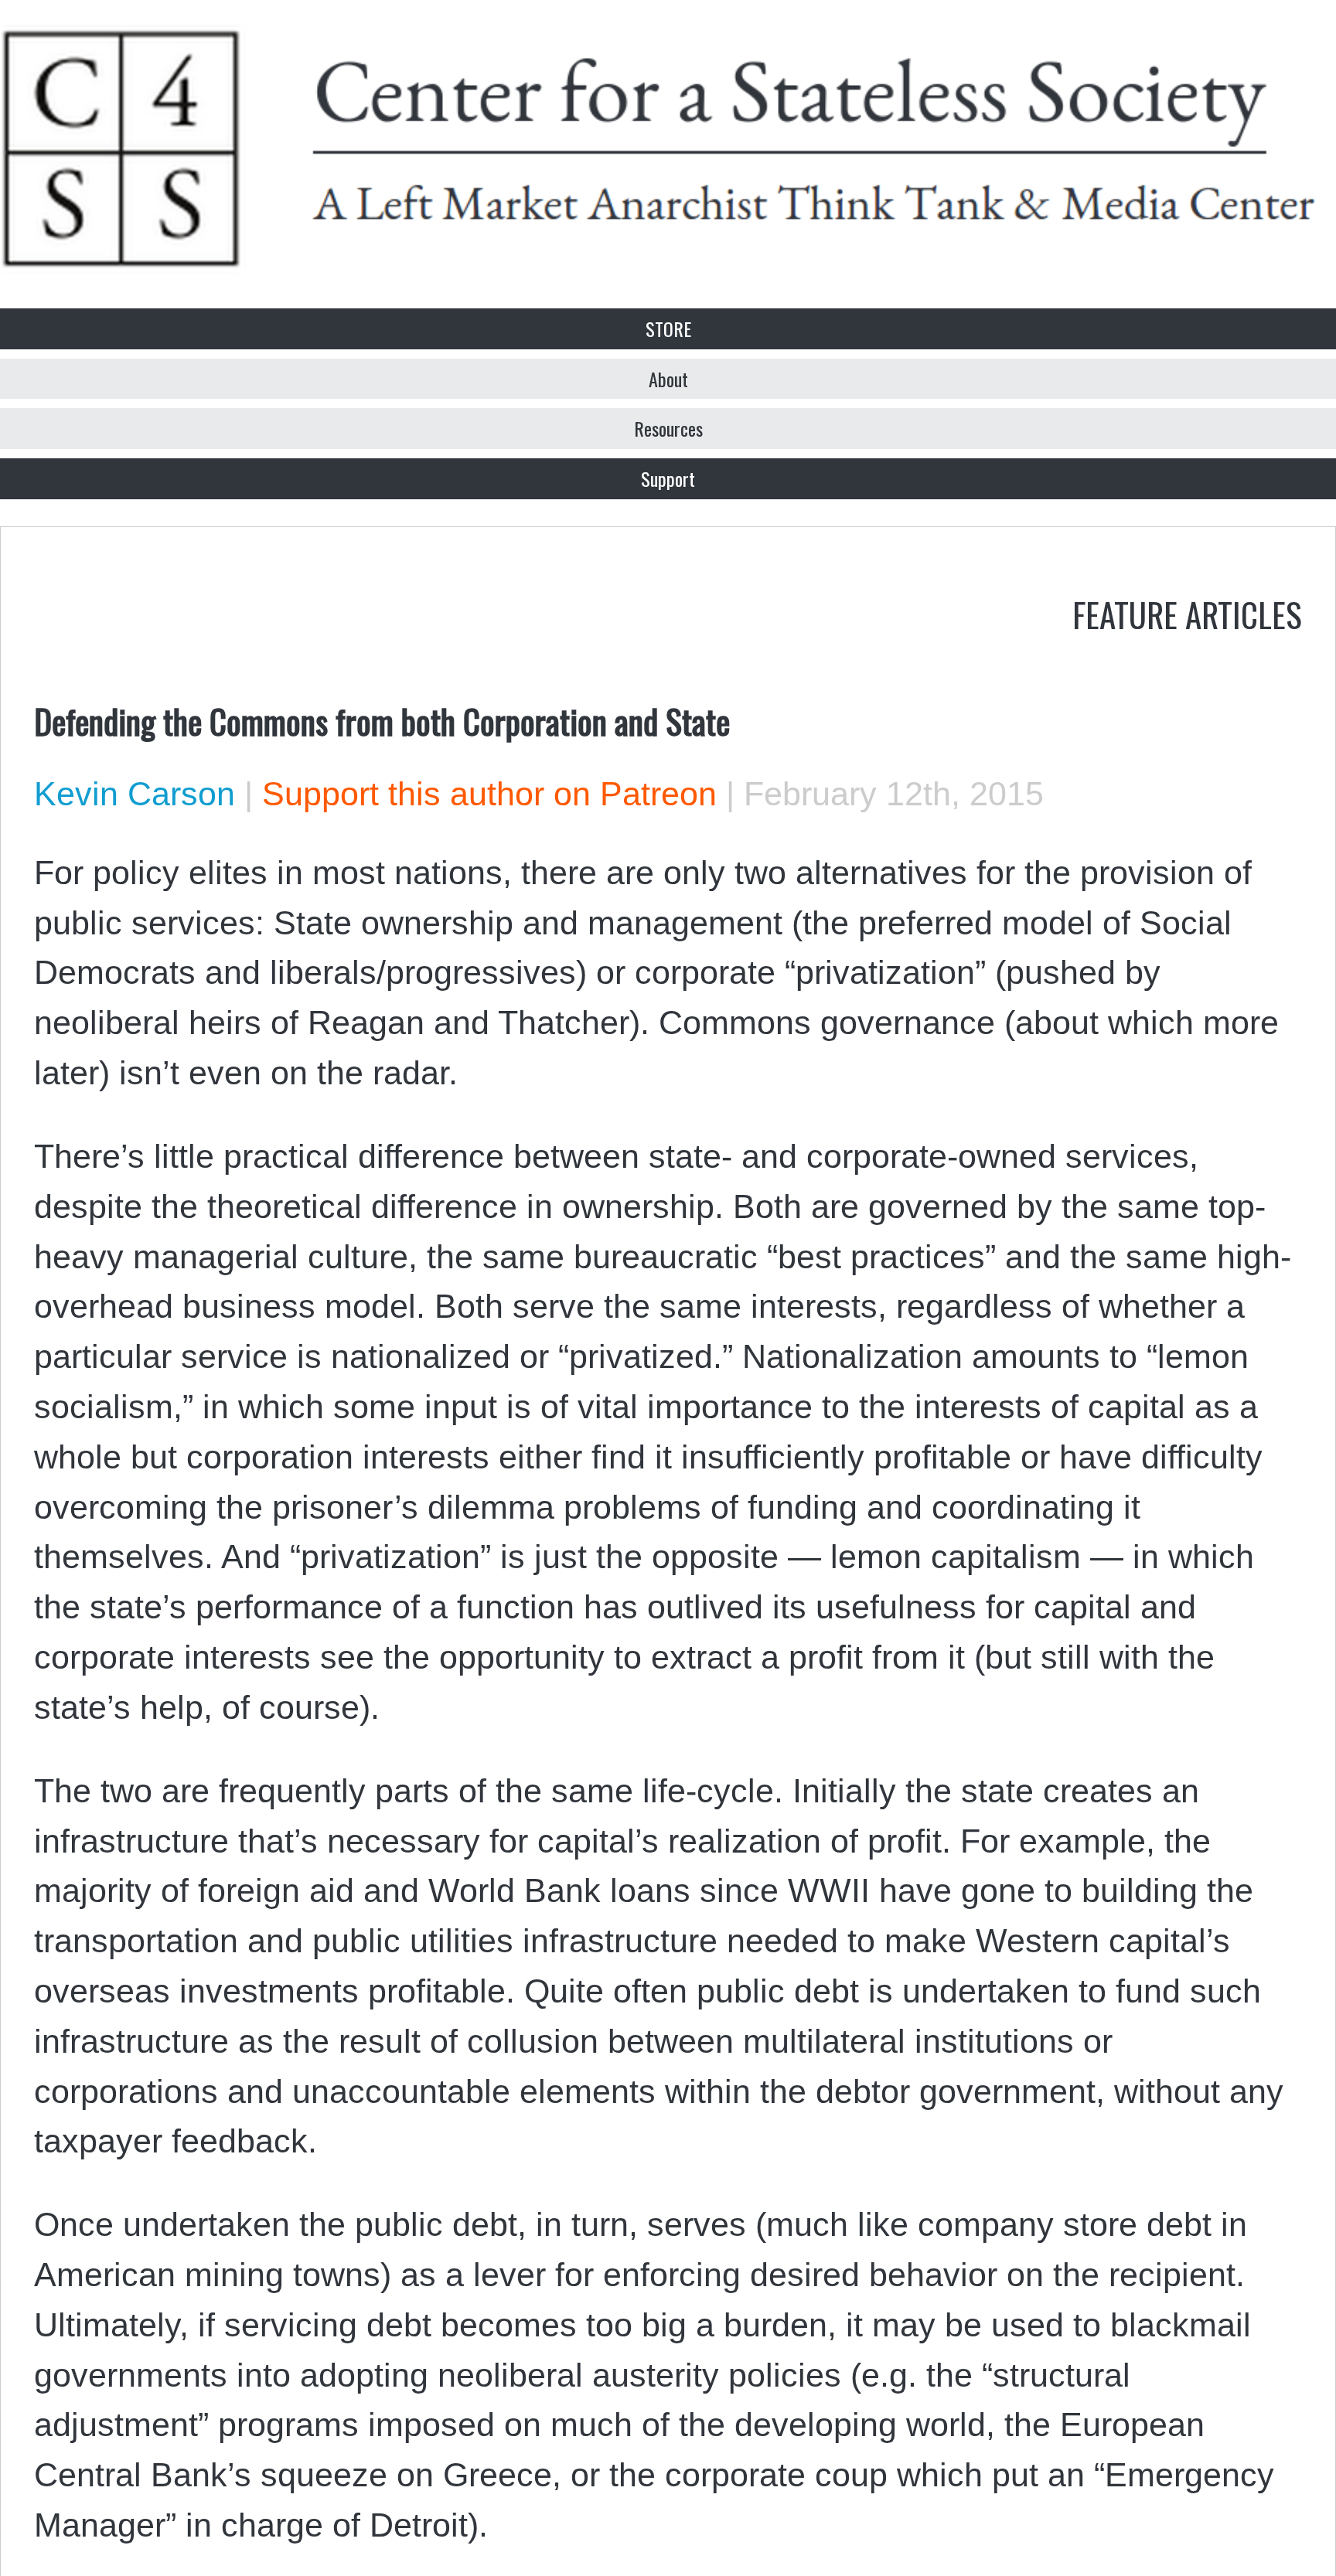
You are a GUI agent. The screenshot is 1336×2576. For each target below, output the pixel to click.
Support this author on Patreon (489, 794)
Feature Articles (1187, 614)
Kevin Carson (135, 794)
